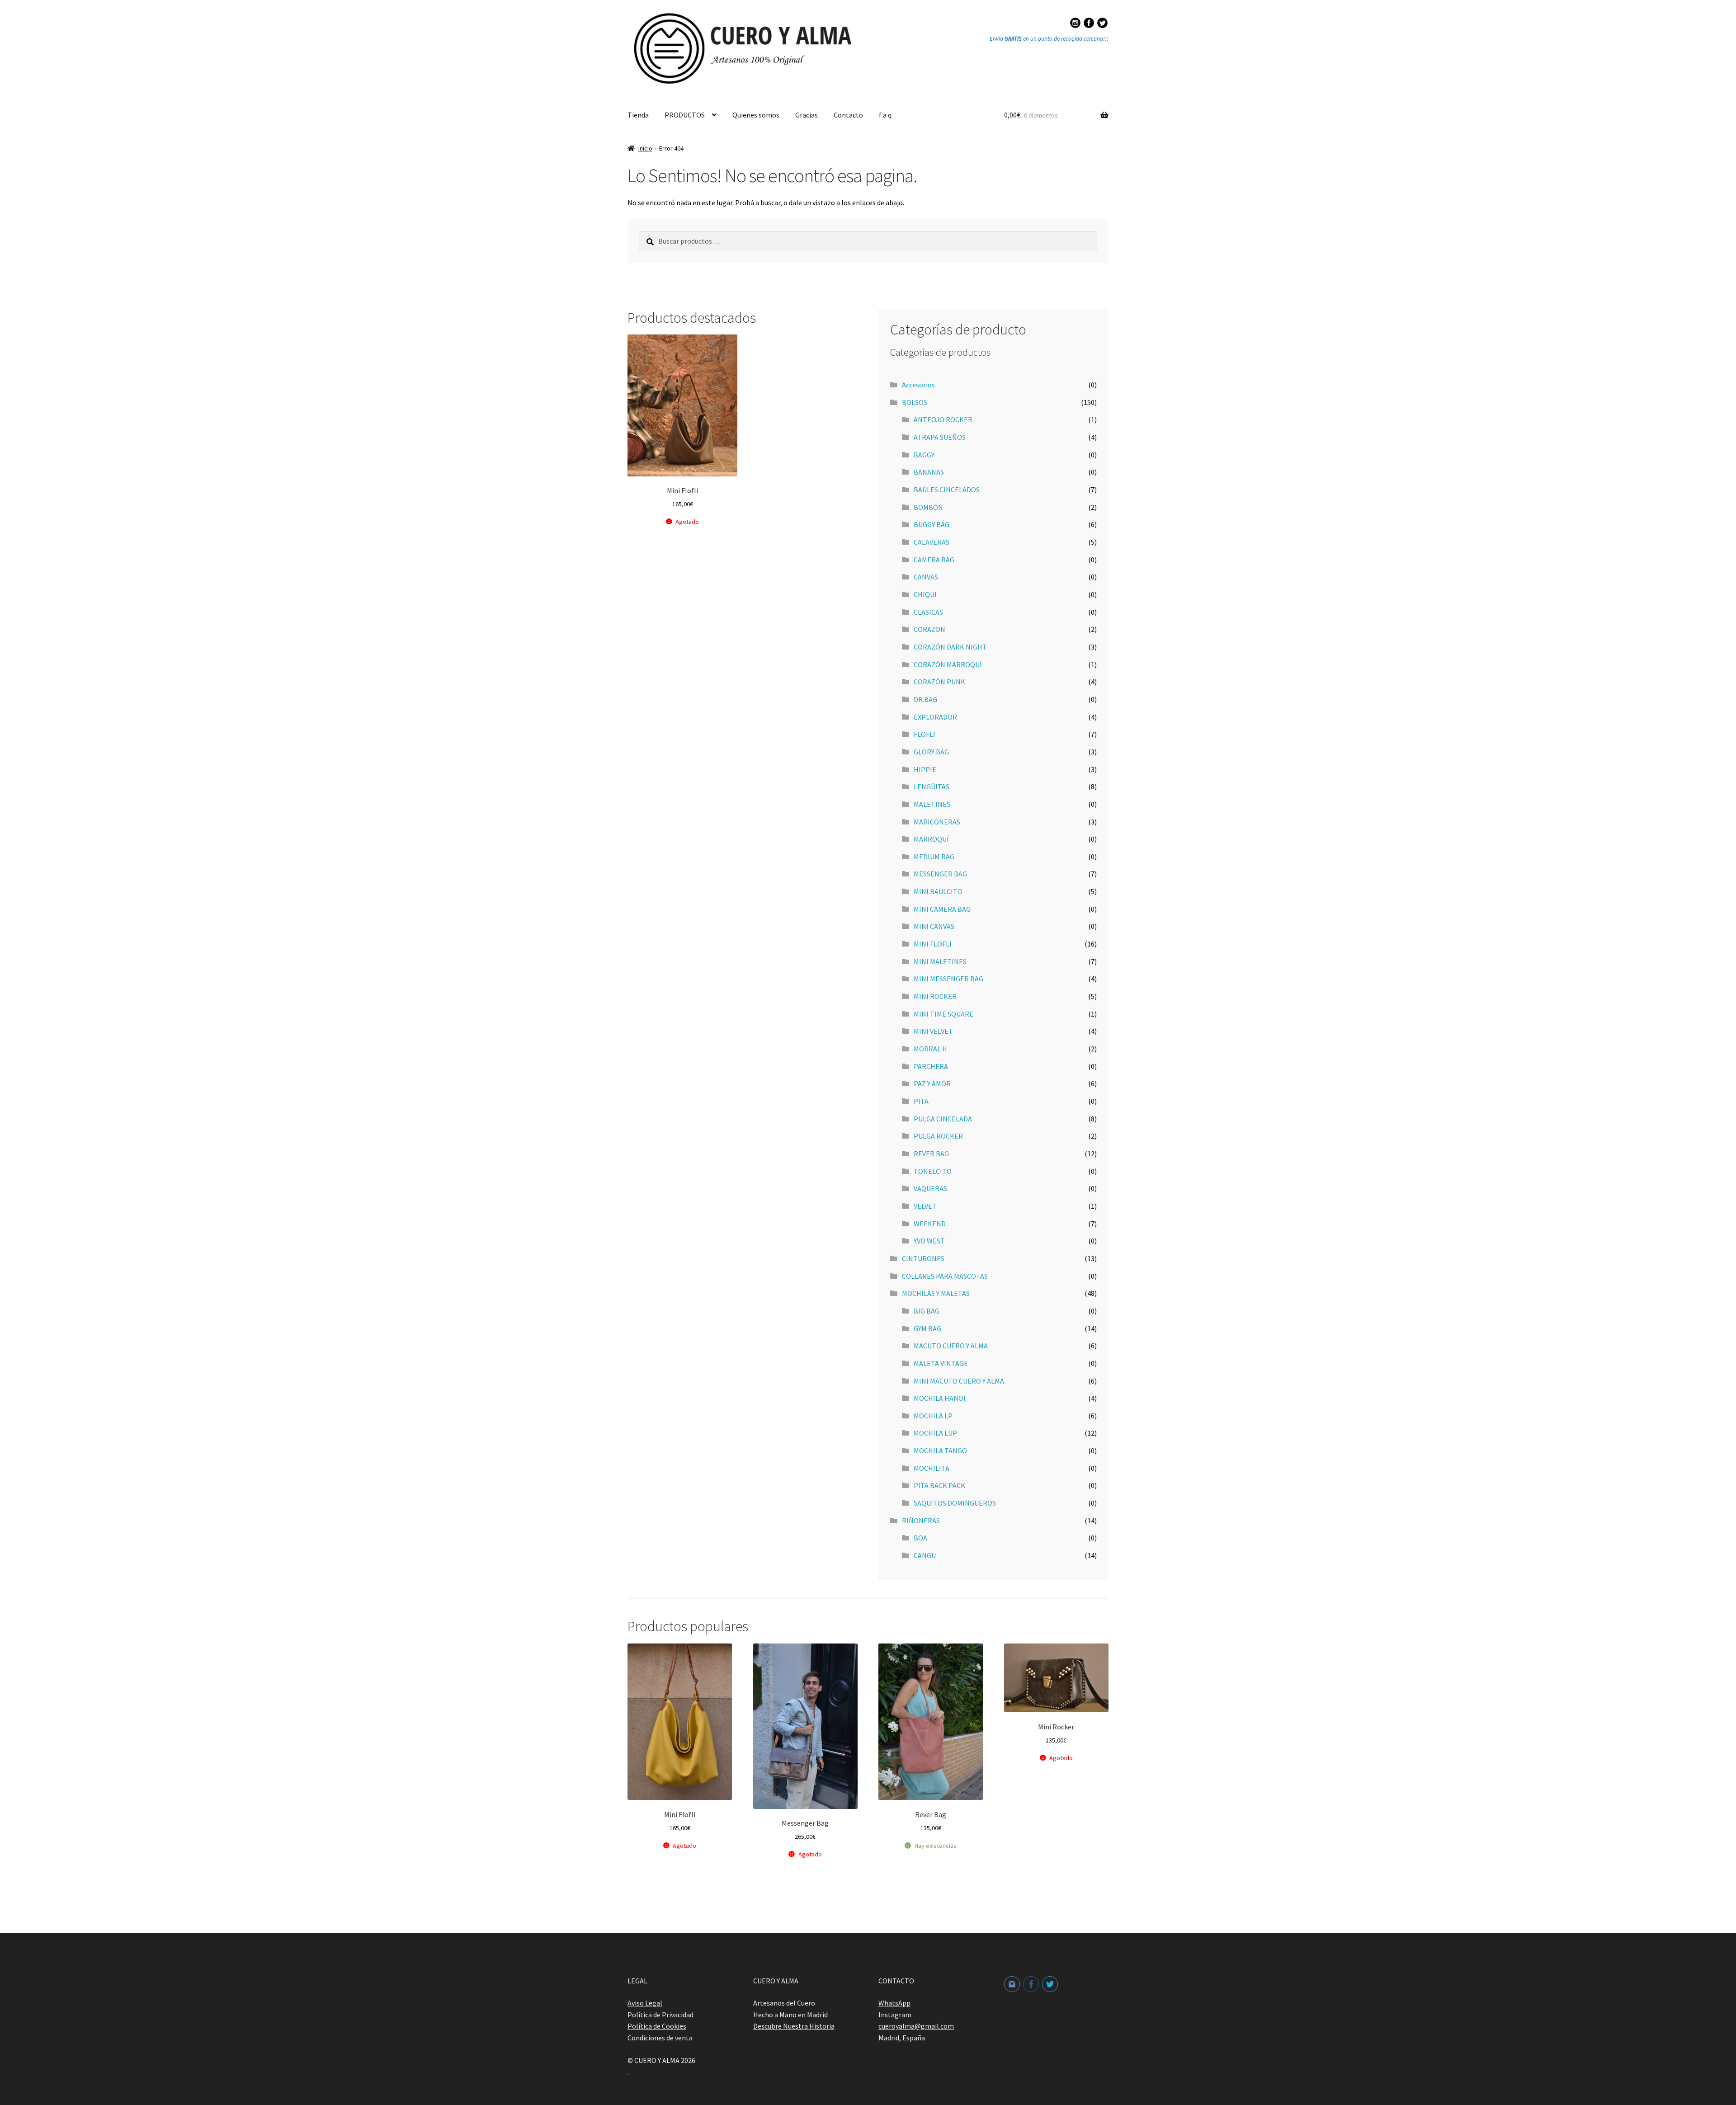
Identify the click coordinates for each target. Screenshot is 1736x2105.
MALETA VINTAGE (941, 1363)
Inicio (645, 148)
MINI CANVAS (934, 926)
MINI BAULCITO (938, 891)
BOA (920, 1538)
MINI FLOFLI (933, 944)
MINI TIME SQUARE (943, 1014)
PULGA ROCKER (938, 1136)
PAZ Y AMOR (932, 1083)
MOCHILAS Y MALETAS (936, 1293)
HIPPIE (925, 769)
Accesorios (918, 385)
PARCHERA (931, 1066)
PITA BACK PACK (939, 1485)
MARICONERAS (937, 822)
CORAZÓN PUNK (939, 682)
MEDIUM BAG (934, 857)
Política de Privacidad (660, 2015)
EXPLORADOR (935, 717)
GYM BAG (927, 1328)
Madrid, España (902, 2038)
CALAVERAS (932, 542)
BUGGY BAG (932, 524)
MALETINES (932, 804)
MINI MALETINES (940, 961)
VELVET (925, 1206)
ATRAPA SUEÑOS (940, 437)
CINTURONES (923, 1258)
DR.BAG (925, 699)
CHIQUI (925, 594)
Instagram (895, 2015)
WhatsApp (894, 2003)
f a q (885, 115)
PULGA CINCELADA (943, 1119)
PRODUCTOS (685, 115)
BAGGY (924, 455)
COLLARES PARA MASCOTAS (945, 1276)
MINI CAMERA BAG (942, 909)
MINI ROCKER (935, 996)
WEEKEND (930, 1224)
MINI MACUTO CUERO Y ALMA (959, 1381)
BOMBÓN (928, 507)
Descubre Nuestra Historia (794, 2026)
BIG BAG (927, 1311)
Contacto (848, 115)
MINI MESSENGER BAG (948, 979)
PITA (921, 1101)
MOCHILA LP (933, 1416)
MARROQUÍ (931, 839)
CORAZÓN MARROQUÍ (948, 664)
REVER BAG (931, 1154)
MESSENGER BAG (940, 874)
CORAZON (929, 629)
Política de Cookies (657, 2026)
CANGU (925, 1555)
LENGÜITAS (932, 786)
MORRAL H (930, 1049)
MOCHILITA (932, 1468)
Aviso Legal (645, 2003)
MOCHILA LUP (935, 1433)
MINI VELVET (933, 1031)
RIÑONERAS (921, 1521)
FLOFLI (925, 734)
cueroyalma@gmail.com (916, 2026)
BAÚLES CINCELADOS (947, 490)
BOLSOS (915, 402)
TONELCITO (933, 1171)
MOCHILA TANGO (940, 1450)
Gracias (807, 115)
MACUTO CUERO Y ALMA (951, 1346)
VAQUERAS (930, 1188)
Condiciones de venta (660, 2038)
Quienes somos (756, 115)
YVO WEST (929, 1241)
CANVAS (926, 577)
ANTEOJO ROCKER (943, 419)
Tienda (638, 115)
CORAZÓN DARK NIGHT (950, 647)
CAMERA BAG (934, 560)
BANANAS (929, 472)
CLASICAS (928, 612)
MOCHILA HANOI (940, 1398)
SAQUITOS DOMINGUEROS (955, 1503)
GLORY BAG (931, 752)
